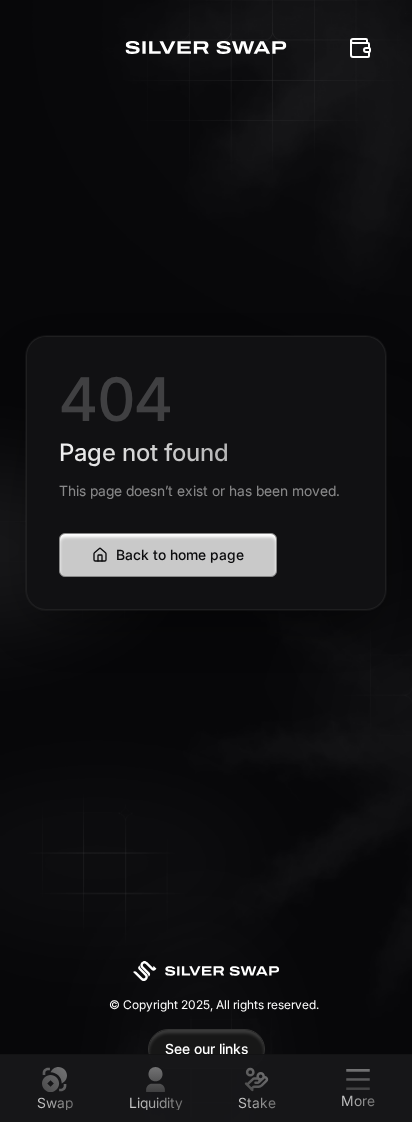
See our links (206, 1048)
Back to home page (180, 554)
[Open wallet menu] (360, 48)
